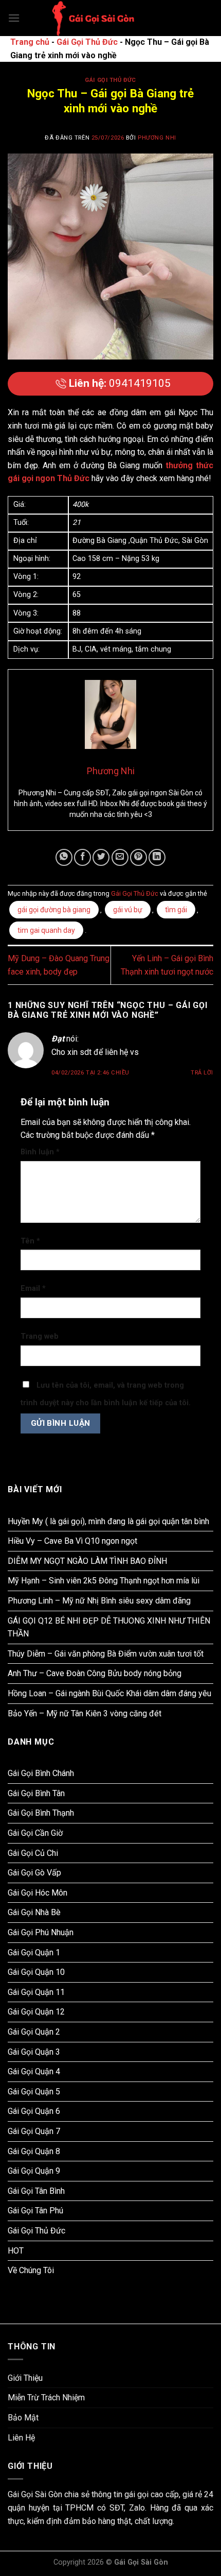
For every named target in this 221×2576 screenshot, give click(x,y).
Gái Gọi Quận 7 (34, 2131)
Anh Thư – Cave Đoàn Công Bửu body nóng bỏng (95, 1673)
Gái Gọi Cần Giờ (35, 1833)
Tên (30, 1241)
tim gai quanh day (46, 930)
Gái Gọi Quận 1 (34, 1952)
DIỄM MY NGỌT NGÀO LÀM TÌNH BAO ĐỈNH (87, 1561)
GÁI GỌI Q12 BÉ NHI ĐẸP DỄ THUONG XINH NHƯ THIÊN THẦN (109, 1627)
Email (33, 1289)
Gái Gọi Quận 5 (34, 2092)
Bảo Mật (23, 2418)
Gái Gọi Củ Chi (33, 1853)
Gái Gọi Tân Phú (35, 2211)
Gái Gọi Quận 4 (34, 2071)
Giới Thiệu (25, 2378)
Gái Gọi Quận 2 (34, 2032)
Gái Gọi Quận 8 (34, 2151)
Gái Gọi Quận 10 (36, 1972)
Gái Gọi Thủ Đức (87, 42)
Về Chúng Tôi (31, 2270)
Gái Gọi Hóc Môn (38, 1893)
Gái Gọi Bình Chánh (41, 1773)
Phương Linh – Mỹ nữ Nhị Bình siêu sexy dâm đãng (99, 1601)
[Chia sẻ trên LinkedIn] (157, 857)
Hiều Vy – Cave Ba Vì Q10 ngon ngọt (72, 1541)
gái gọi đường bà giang (54, 910)
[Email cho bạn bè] (120, 857)
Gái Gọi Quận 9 (34, 2171)
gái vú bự (128, 910)
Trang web (40, 1336)
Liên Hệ (21, 2438)
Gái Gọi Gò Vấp (34, 1873)
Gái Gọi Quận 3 (34, 2052)
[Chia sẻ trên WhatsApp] (64, 857)
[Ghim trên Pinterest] (139, 857)
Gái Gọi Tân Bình (36, 2191)
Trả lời (202, 1073)
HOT (16, 2251)
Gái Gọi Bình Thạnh (41, 1813)
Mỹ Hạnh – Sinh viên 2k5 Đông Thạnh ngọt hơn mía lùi (104, 1581)
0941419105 (120, 383)
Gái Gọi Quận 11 (36, 1992)
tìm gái (176, 910)
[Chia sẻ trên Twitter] (101, 857)
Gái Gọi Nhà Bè (34, 1912)
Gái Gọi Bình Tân (36, 1793)
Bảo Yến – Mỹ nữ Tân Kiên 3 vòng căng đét (85, 1713)
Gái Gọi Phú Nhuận (41, 1932)
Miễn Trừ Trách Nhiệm (46, 2398)
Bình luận (40, 1152)
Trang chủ (30, 42)
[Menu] (14, 18)
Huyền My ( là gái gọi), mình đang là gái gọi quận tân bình (108, 1521)
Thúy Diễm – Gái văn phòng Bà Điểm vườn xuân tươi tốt (106, 1654)
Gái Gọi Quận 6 (34, 2111)
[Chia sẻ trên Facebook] (82, 857)
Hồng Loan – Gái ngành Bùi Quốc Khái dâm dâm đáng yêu (109, 1693)
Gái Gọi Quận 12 (36, 2012)
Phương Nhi (157, 138)
